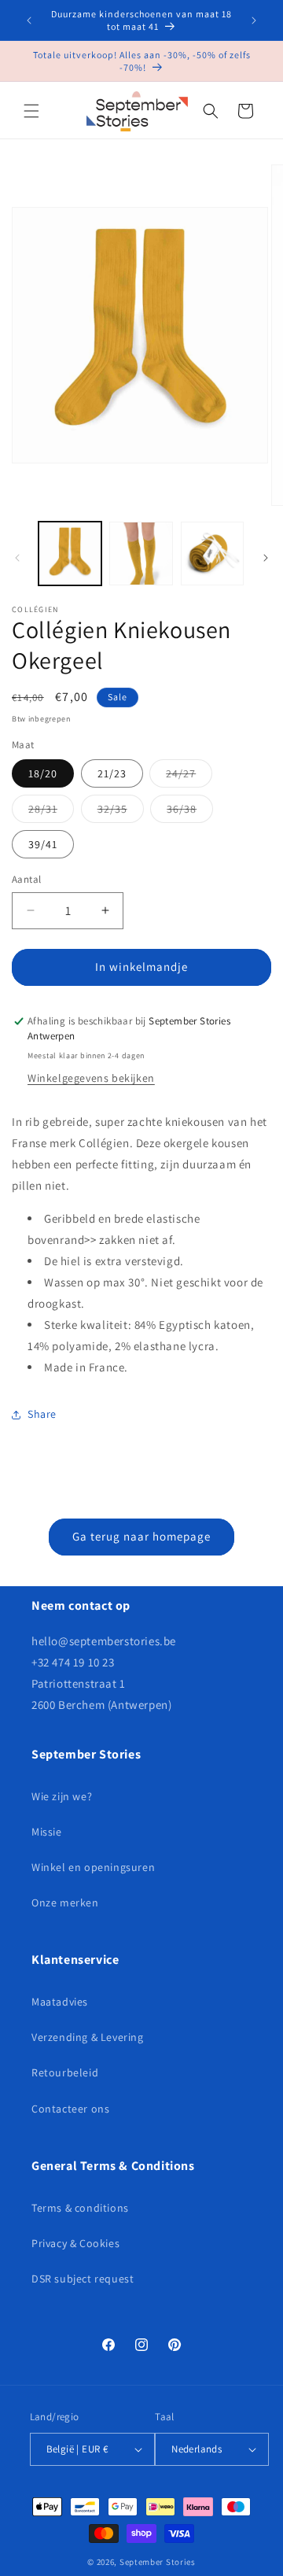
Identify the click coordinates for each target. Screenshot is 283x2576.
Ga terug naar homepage (141, 1536)
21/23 (112, 773)
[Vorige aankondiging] (29, 20)
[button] (31, 111)
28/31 (51, 812)
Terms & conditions (80, 2208)
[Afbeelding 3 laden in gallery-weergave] (212, 553)
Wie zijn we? (62, 1796)
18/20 (43, 773)
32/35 (121, 812)
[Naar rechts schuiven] (266, 558)
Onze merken (65, 1902)
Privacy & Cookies (75, 2243)
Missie (47, 1832)
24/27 (189, 777)
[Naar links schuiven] (17, 558)
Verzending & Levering (88, 2037)
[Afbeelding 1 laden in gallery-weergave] (70, 553)
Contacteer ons (70, 2109)
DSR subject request (83, 2279)
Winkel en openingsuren (93, 1867)
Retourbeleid (65, 2072)
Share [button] (42, 1414)
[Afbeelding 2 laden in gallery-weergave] (141, 553)
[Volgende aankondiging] (254, 20)
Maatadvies (60, 2002)
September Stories (158, 2562)
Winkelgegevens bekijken (91, 1078)
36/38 (190, 812)
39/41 (43, 844)
